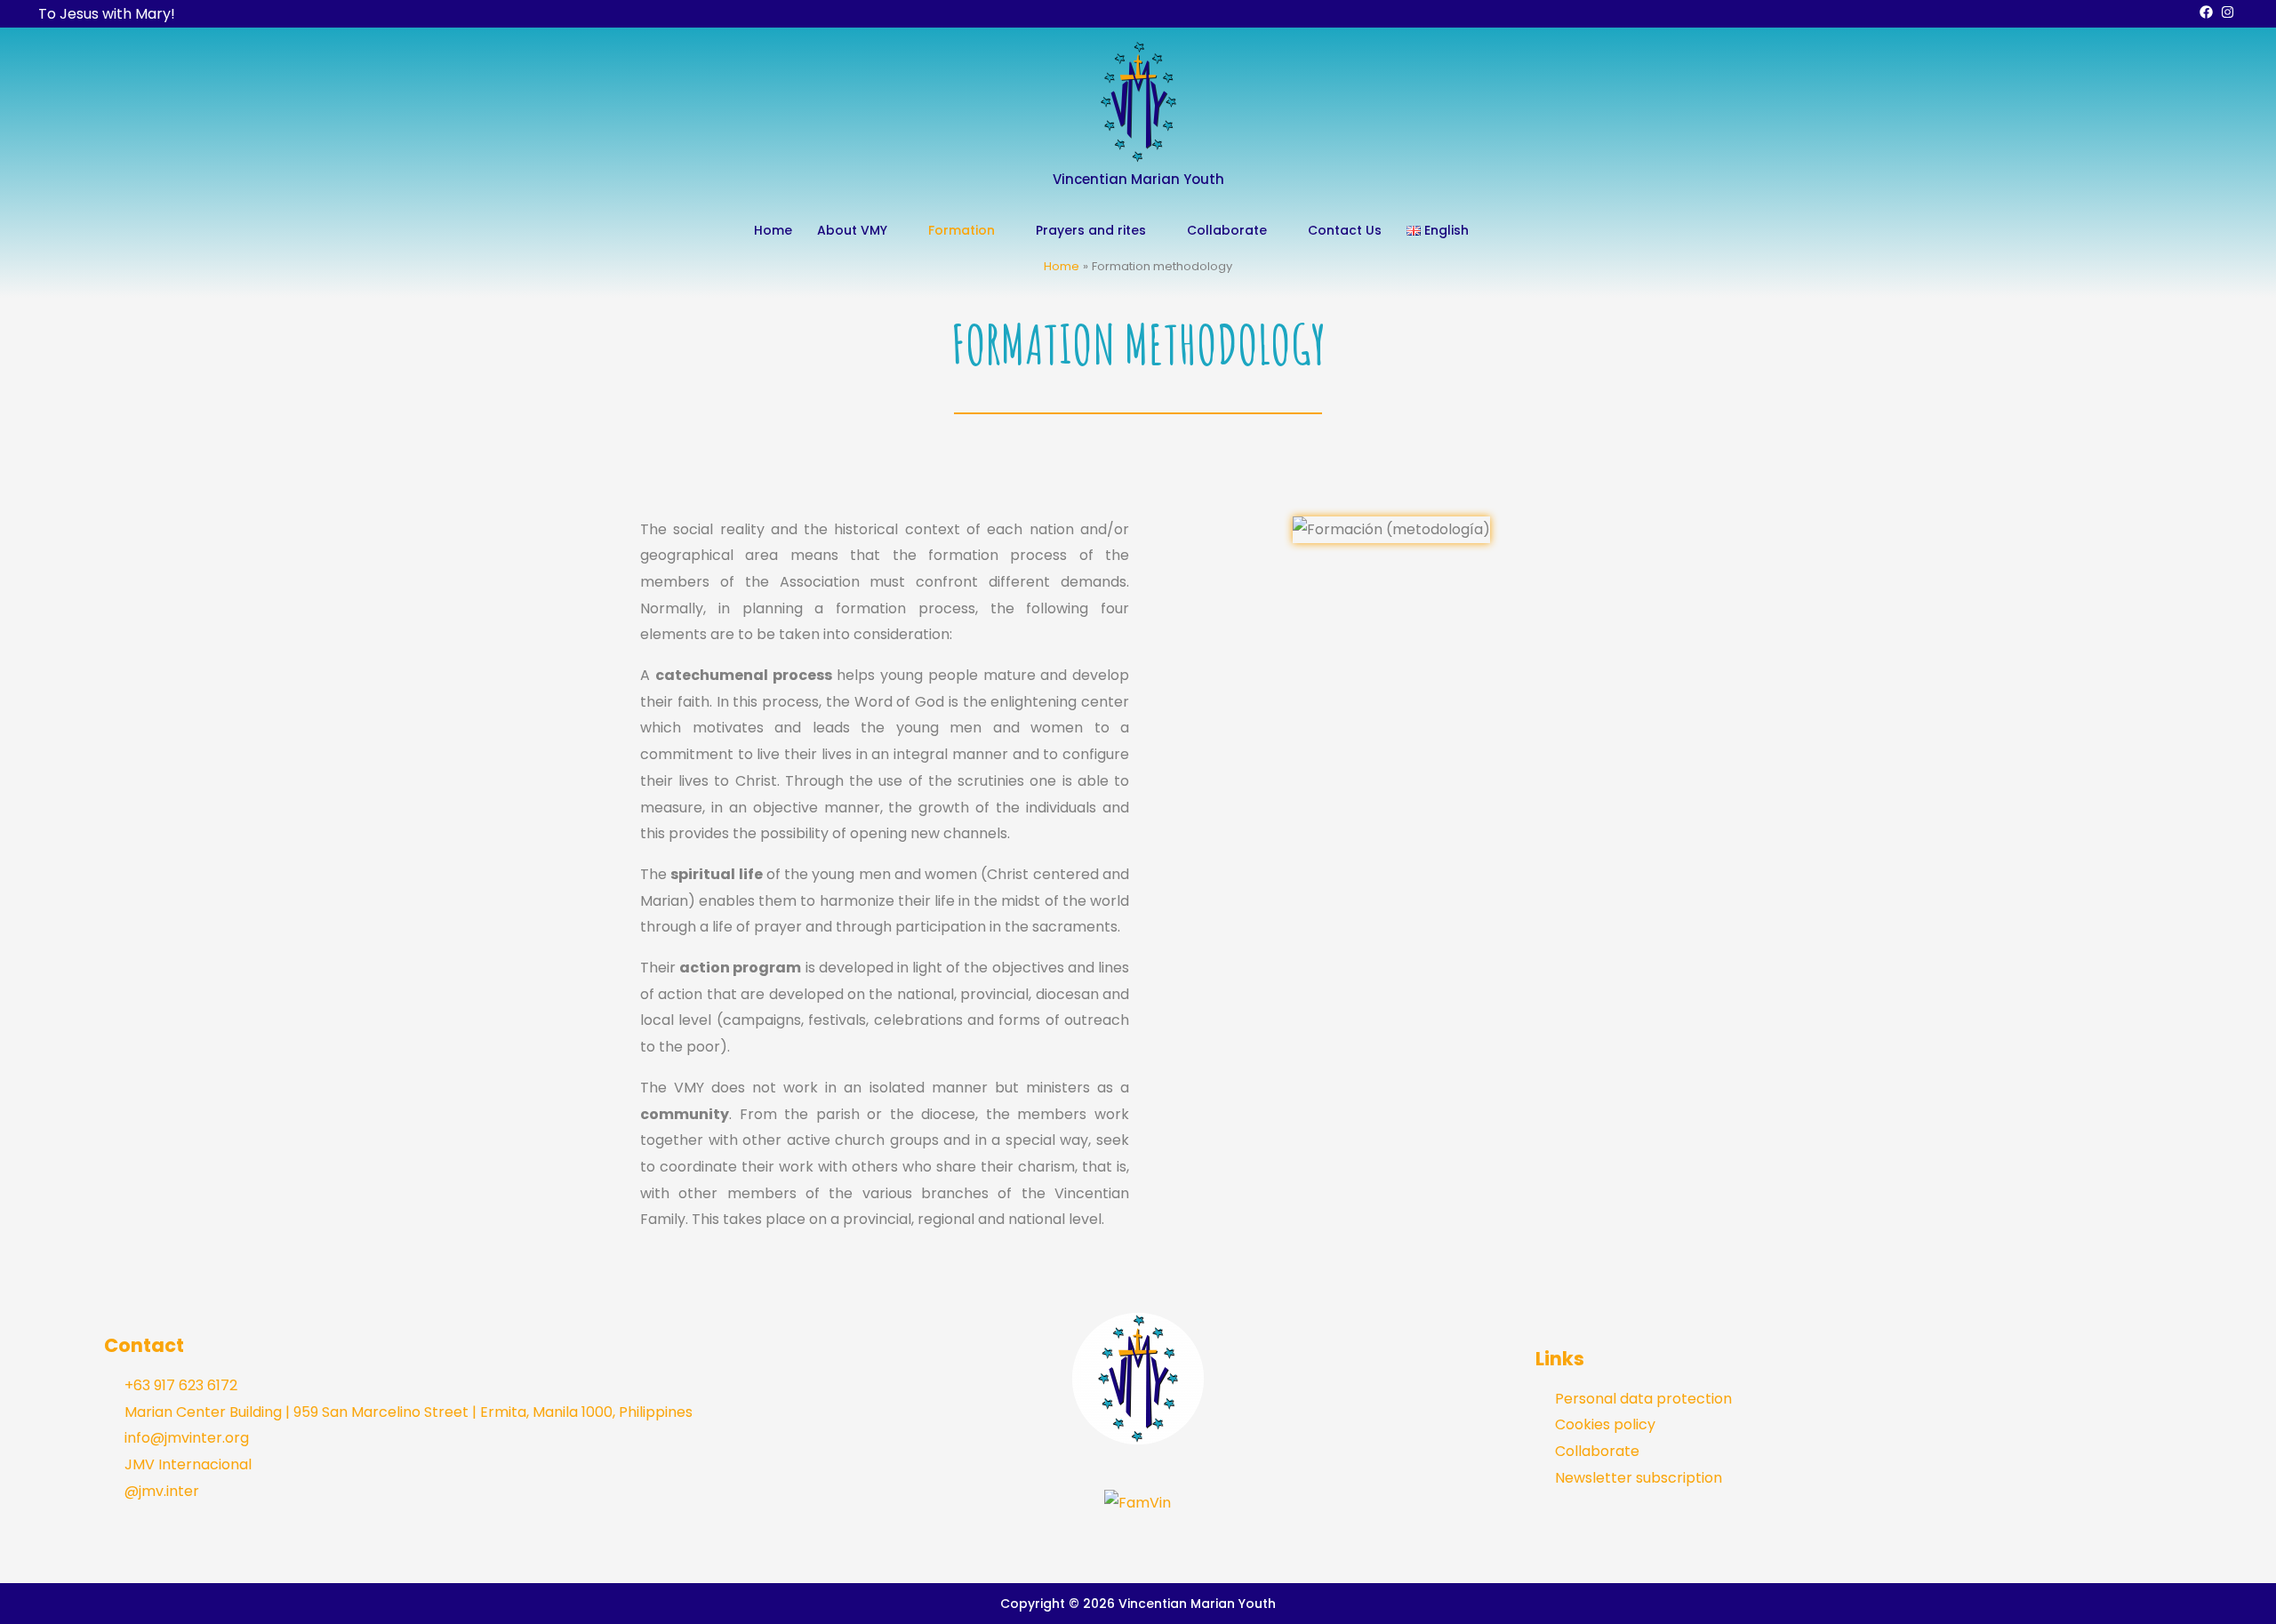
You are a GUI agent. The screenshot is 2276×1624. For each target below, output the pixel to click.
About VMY (852, 230)
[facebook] (2208, 12)
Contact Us (1345, 230)
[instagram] (2230, 12)
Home (773, 230)
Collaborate (1227, 230)
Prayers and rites (1091, 230)
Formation (962, 230)
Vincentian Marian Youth (1138, 179)
